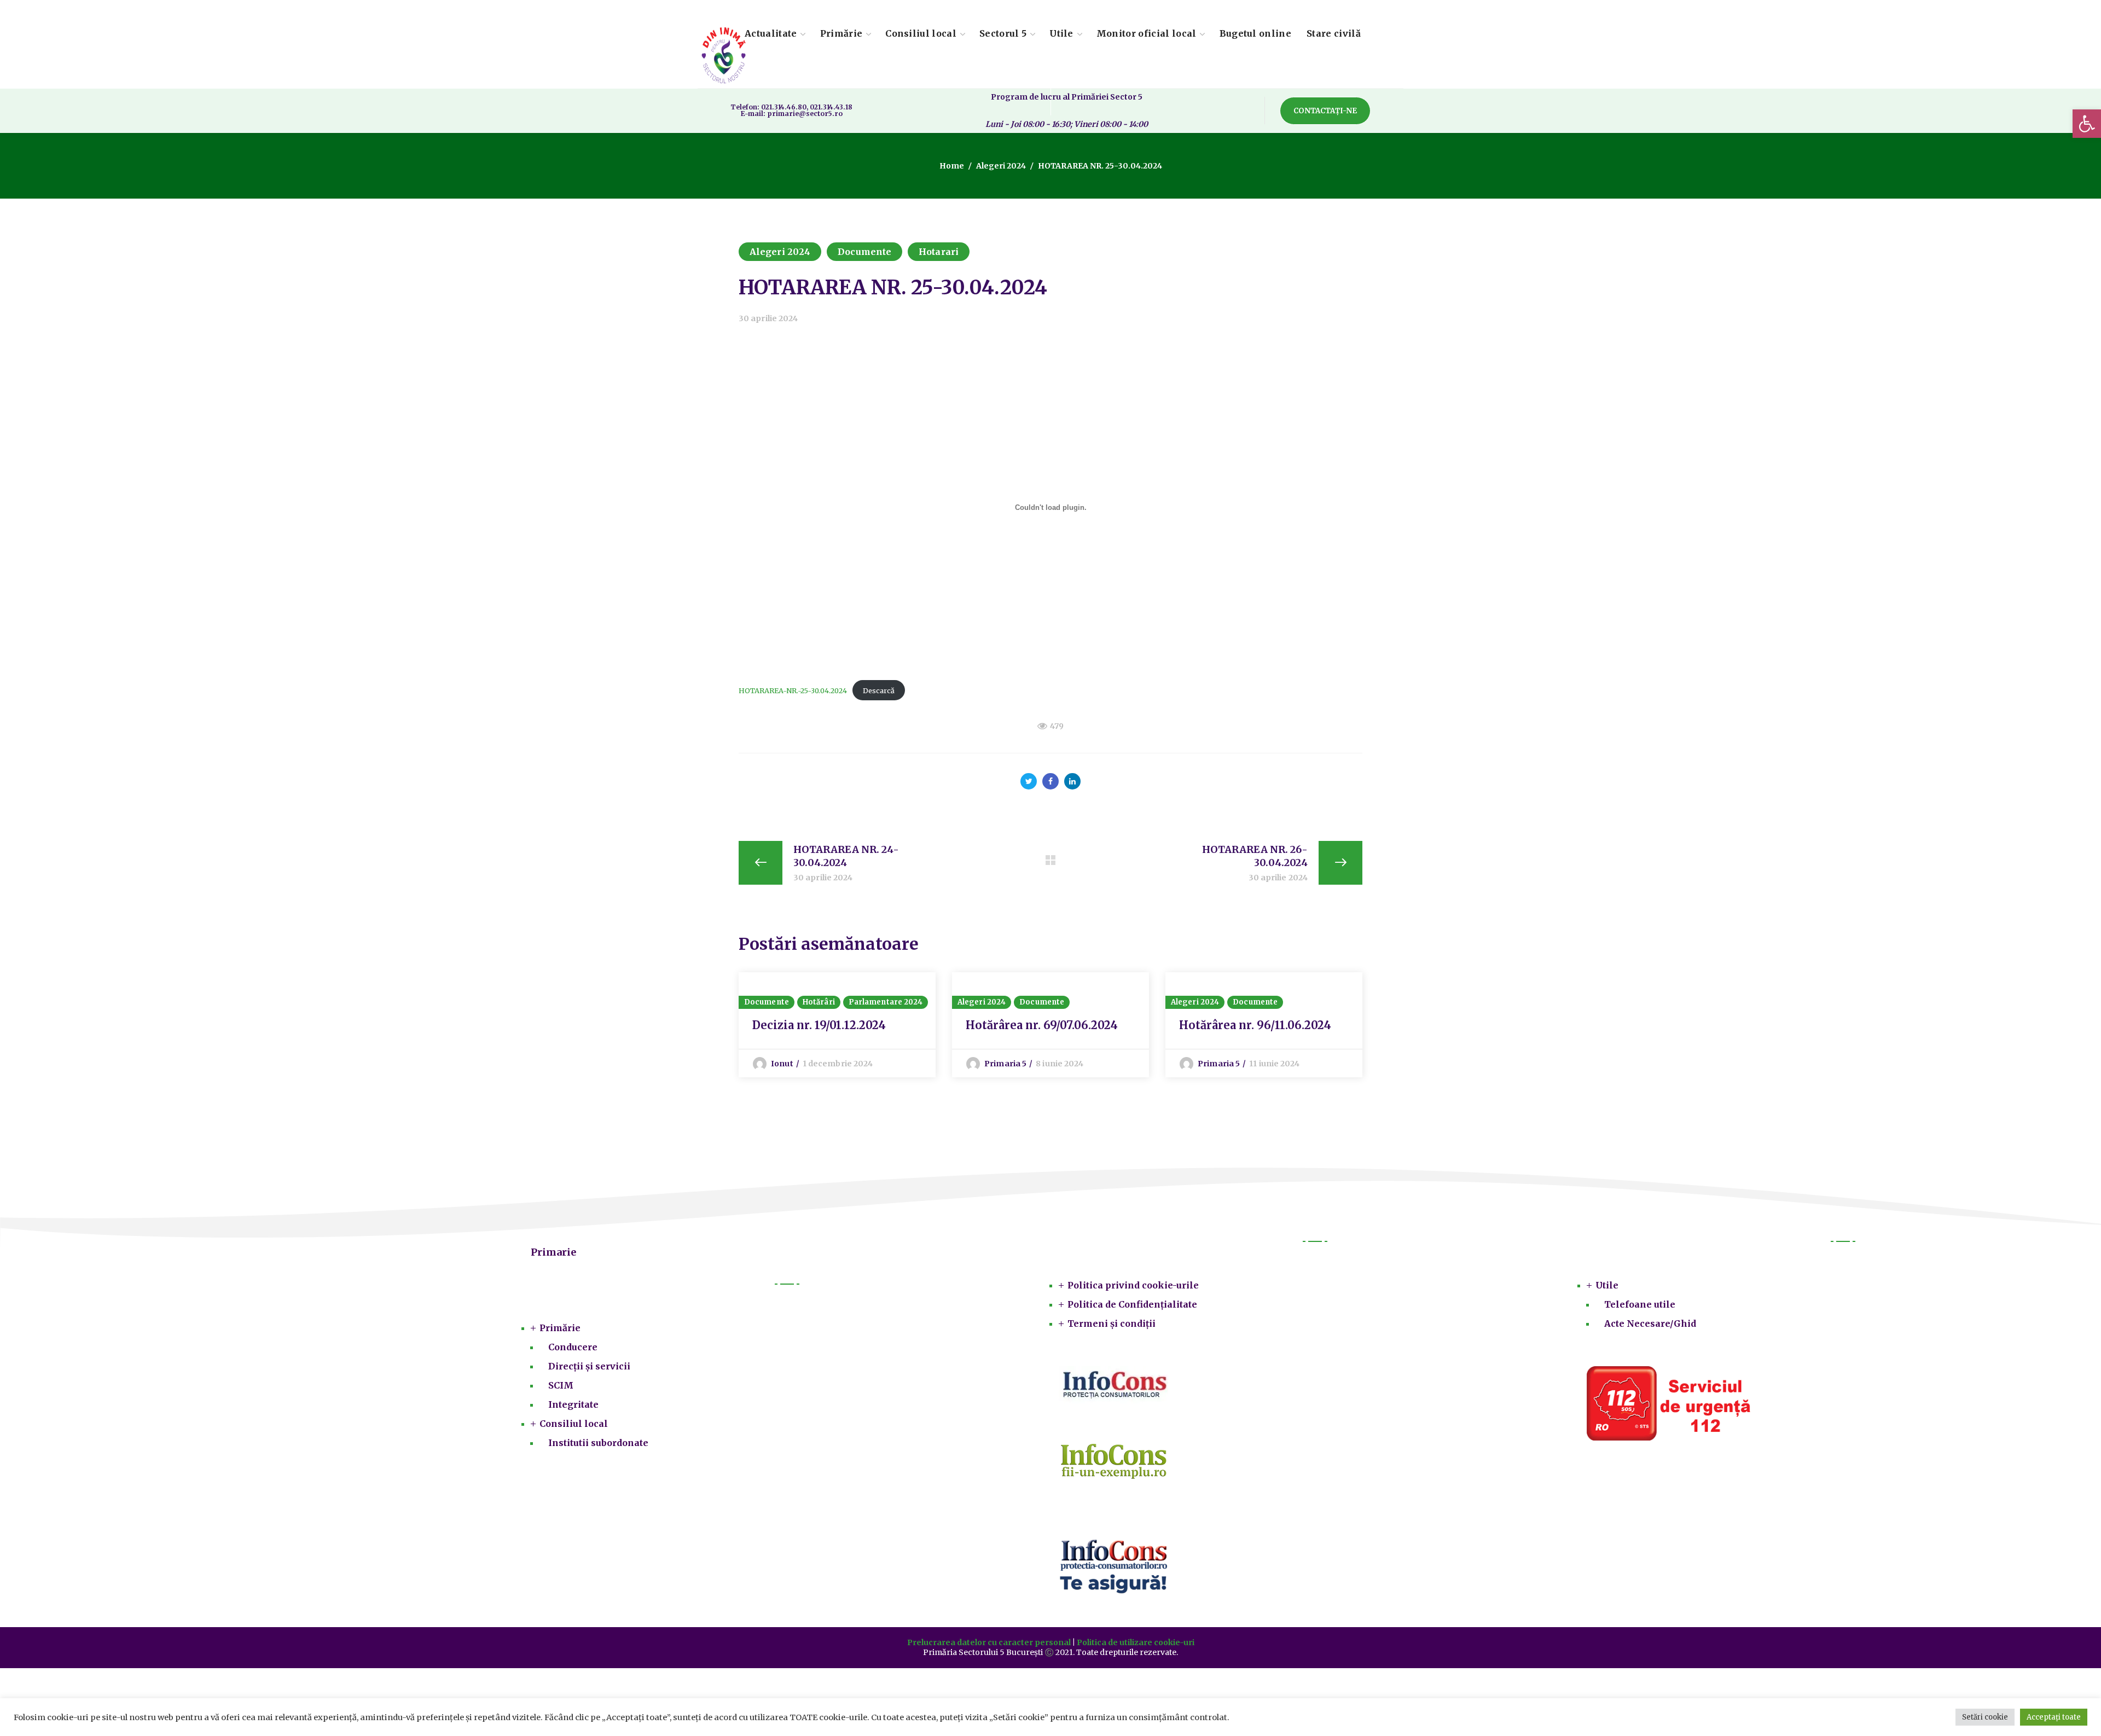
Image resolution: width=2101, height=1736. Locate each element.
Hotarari (939, 252)
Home (952, 166)
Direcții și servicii (589, 1366)
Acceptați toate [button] (2054, 1717)
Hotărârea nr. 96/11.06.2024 (1255, 1025)
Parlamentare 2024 (886, 1002)
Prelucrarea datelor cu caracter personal (989, 1642)
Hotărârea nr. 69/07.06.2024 (1042, 1025)
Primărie (560, 1328)
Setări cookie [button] (1985, 1717)
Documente (864, 252)
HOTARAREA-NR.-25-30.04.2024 (793, 690)
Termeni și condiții (1112, 1323)
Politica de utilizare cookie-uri (1136, 1642)
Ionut (782, 1064)
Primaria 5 (1005, 1064)
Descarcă (879, 690)
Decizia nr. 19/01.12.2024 (819, 1025)
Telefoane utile (1640, 1304)
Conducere (573, 1347)
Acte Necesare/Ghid (1650, 1323)
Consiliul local (574, 1424)
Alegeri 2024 (1001, 166)
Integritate (573, 1404)
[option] (837, 1025)
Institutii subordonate (598, 1443)
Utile (1607, 1285)
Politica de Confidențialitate (1132, 1304)
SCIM (561, 1385)
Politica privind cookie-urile (1133, 1285)
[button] (2087, 124)
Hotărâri (819, 1002)
